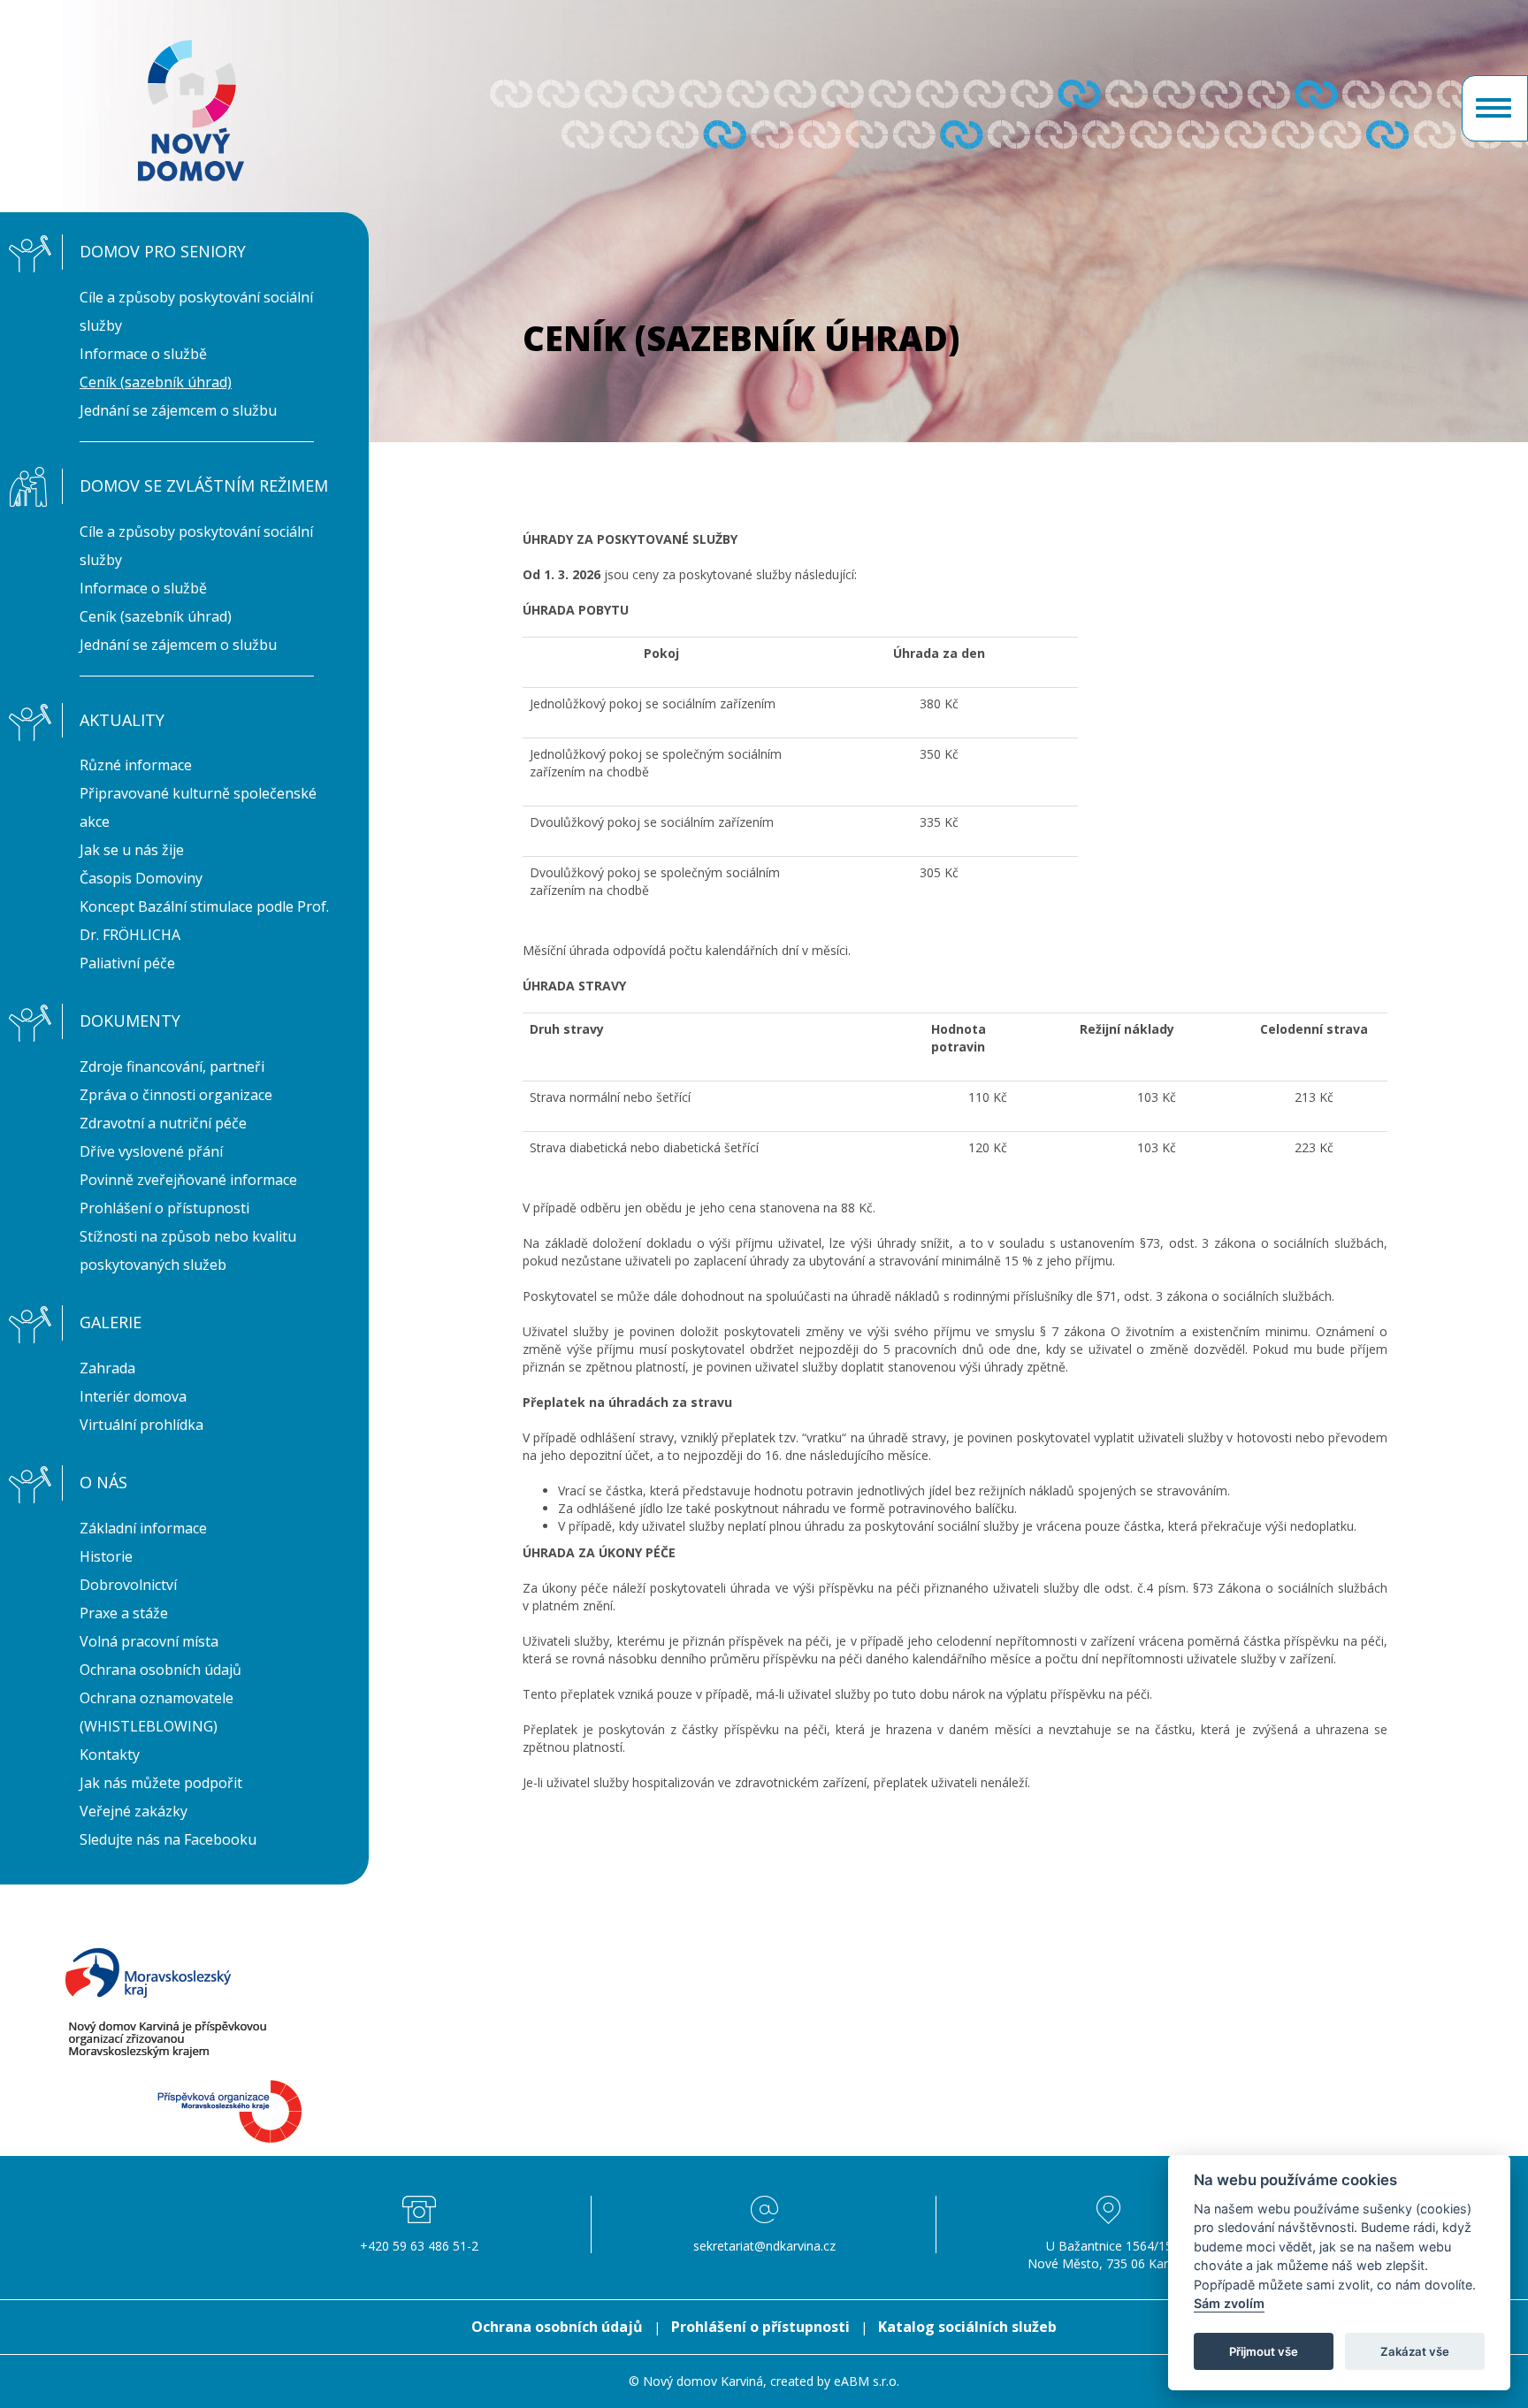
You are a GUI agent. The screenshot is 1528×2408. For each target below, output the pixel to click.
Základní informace (143, 1528)
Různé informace (136, 765)
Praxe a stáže (124, 1613)
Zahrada (107, 1368)
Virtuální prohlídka (141, 1425)
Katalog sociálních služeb (967, 2327)
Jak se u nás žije (132, 850)
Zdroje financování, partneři (172, 1066)
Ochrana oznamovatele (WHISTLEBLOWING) (157, 1712)
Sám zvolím (1229, 2304)
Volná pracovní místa (149, 1641)
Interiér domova (133, 1396)
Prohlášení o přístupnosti (164, 1208)
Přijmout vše (1264, 2351)
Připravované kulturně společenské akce (198, 807)
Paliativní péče (127, 963)
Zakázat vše (1415, 2351)
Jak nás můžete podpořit (161, 1783)
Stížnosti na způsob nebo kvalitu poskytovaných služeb (188, 1250)
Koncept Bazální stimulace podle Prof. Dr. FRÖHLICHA (204, 921)
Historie (106, 1556)
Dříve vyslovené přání (151, 1151)
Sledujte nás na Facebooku (168, 1839)
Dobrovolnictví (128, 1585)
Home (191, 111)
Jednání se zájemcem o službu (178, 410)
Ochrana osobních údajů (160, 1670)
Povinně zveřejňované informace (188, 1180)
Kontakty (110, 1754)
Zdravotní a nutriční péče (163, 1123)
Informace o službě (143, 354)
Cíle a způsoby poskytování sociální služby (196, 311)
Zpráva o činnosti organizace (176, 1095)
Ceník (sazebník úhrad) (156, 382)
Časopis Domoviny (141, 878)
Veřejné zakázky (134, 1811)
